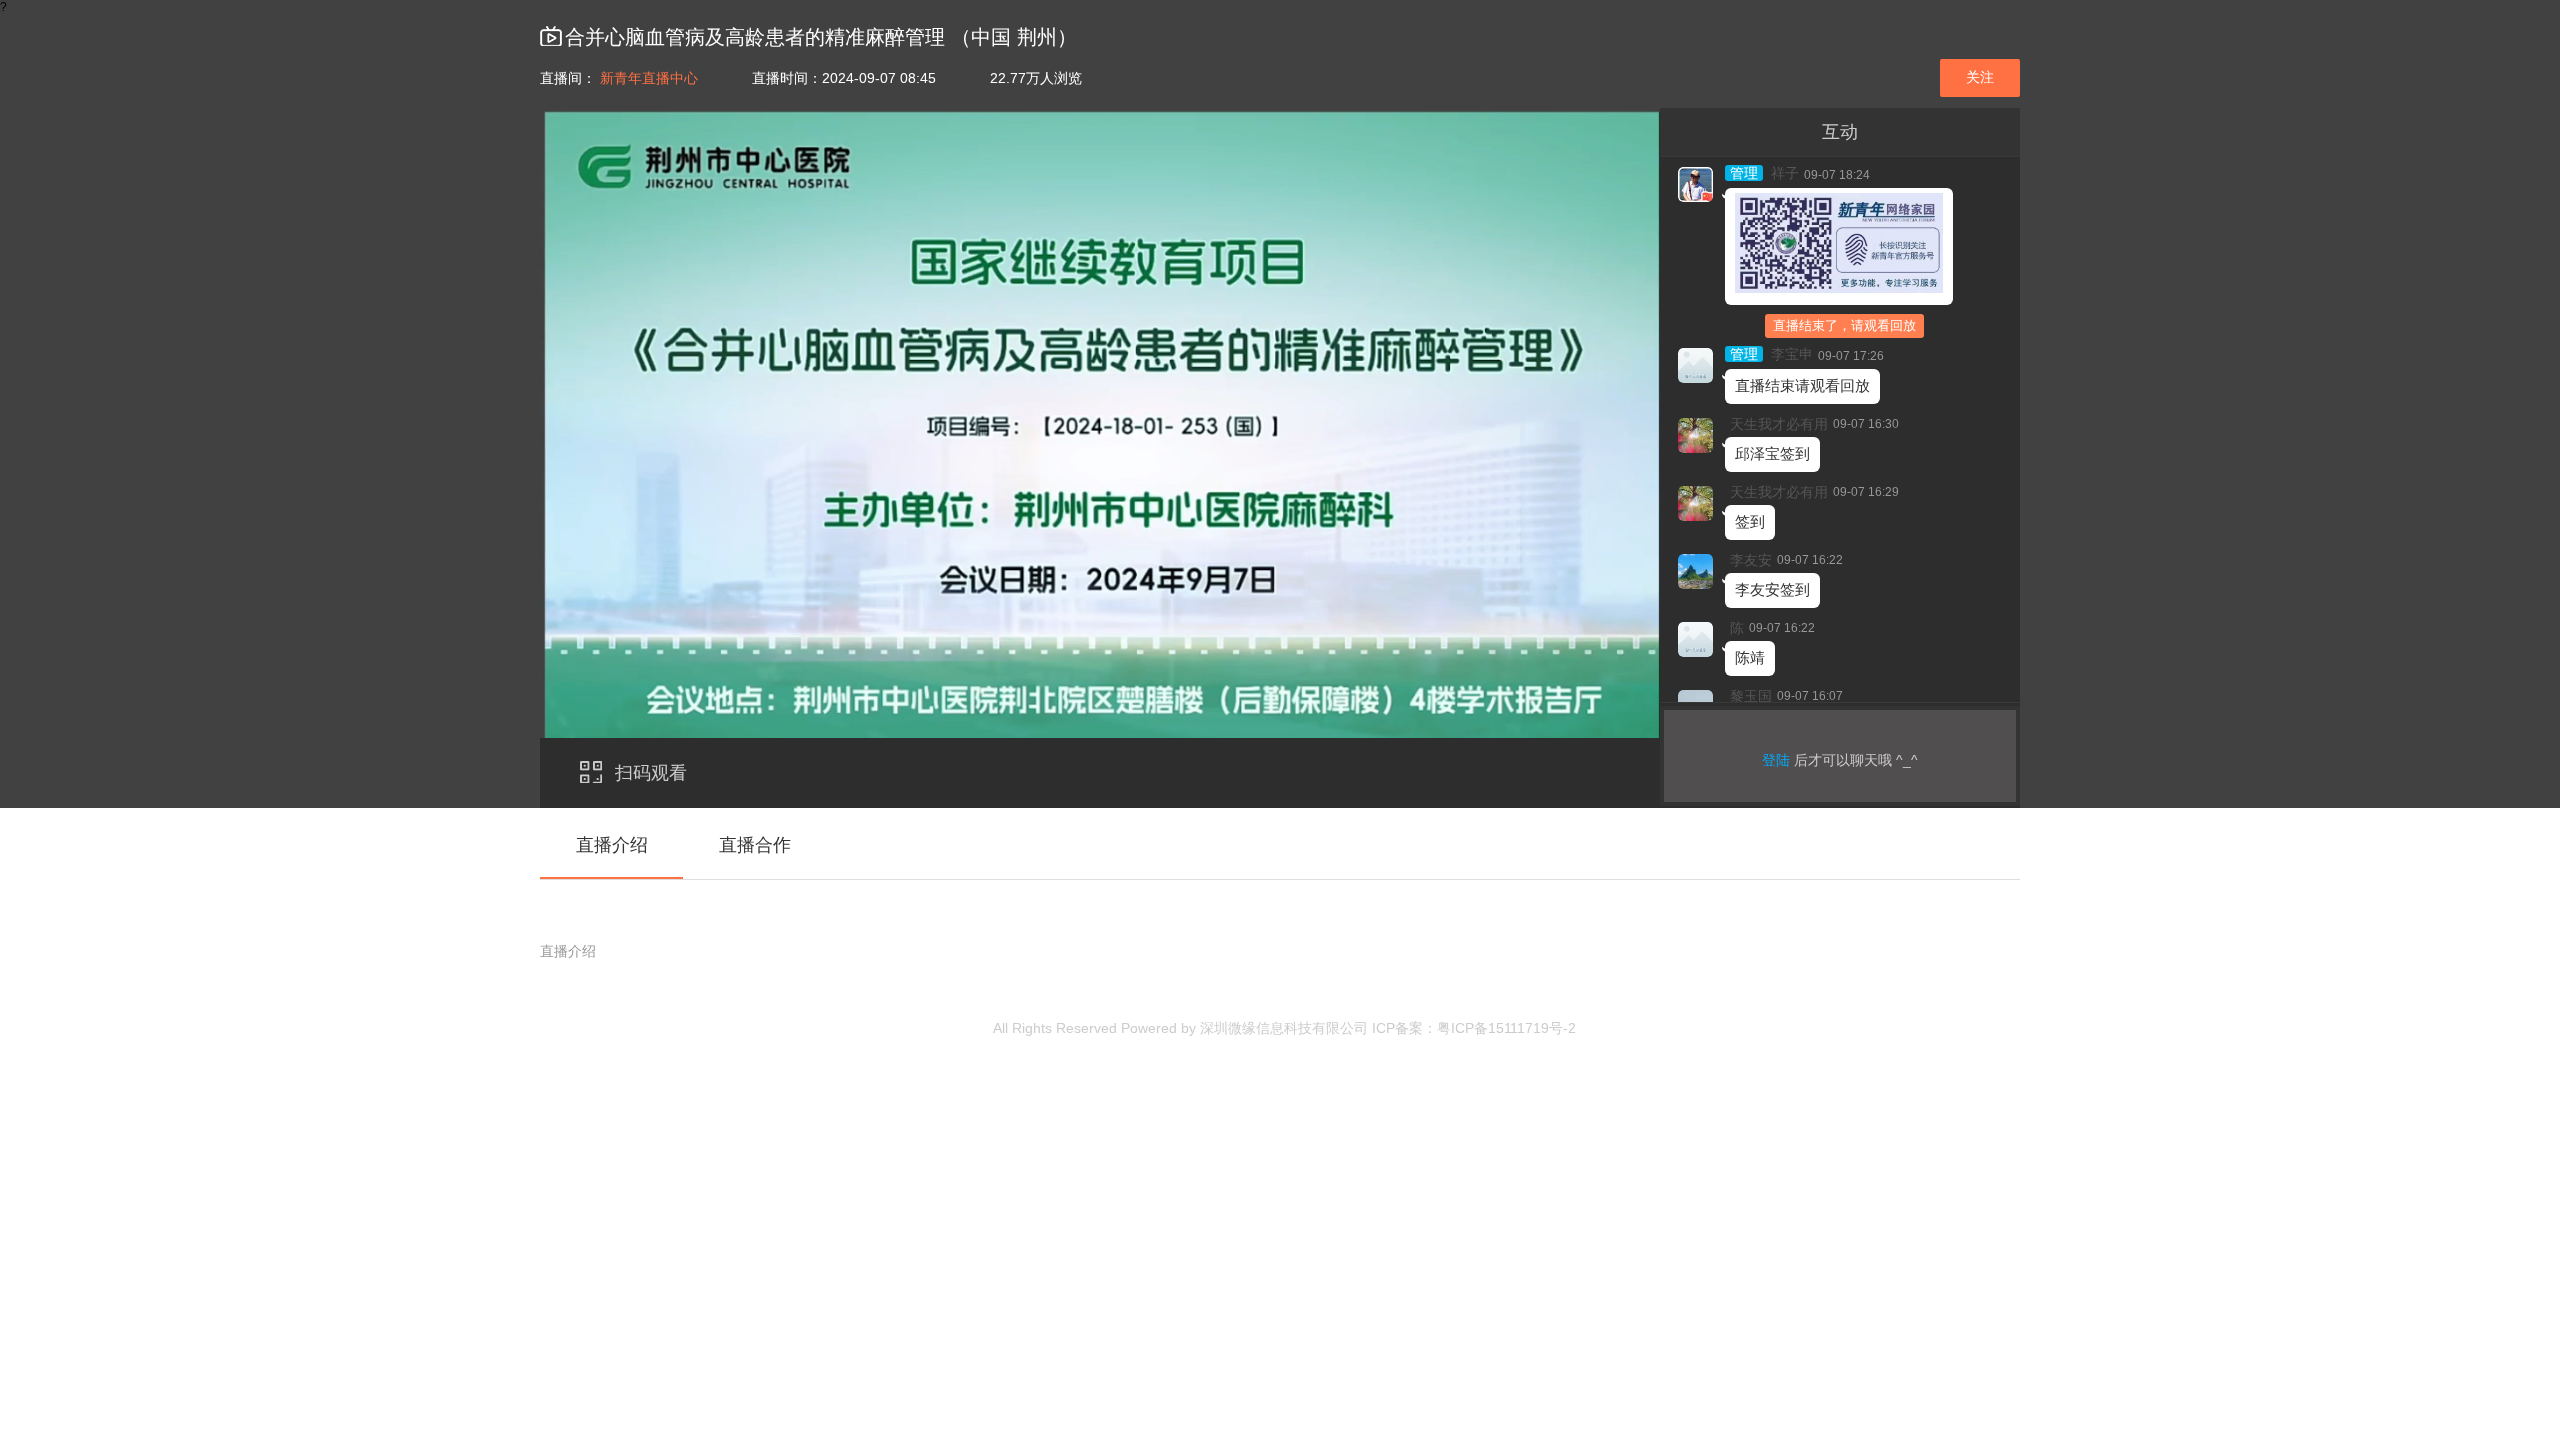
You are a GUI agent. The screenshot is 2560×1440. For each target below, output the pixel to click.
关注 (1980, 77)
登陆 (1776, 760)
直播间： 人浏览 (811, 78)
